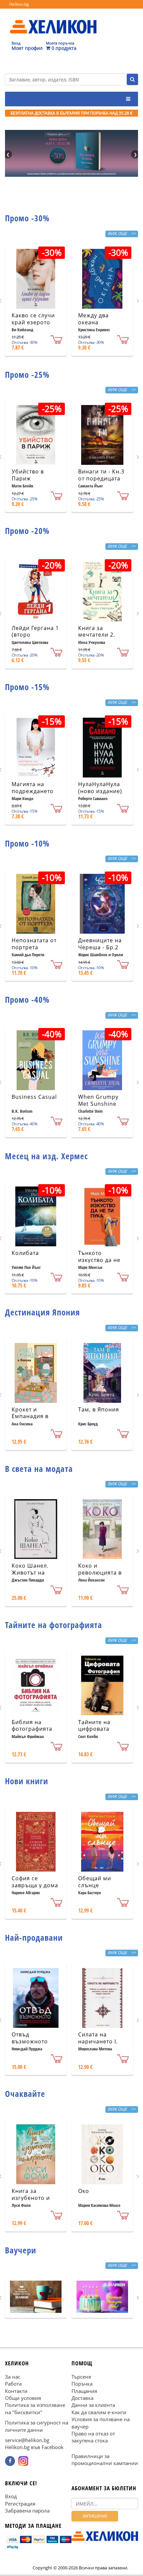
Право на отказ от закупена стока (93, 2437)
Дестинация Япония (42, 1312)
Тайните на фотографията (54, 1625)
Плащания (84, 2391)
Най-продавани (34, 1937)
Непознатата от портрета (34, 944)
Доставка (82, 2398)
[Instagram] (23, 2461)
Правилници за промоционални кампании (105, 2460)
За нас (13, 2377)
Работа (13, 2384)
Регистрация (20, 2504)
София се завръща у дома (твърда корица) (35, 1885)
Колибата (25, 1253)
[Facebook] (10, 2461)
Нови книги (27, 1781)
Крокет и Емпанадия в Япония (30, 1416)
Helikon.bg (19, 4)
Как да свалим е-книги (99, 2412)
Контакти (16, 2391)
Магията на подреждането (33, 788)
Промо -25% (27, 374)
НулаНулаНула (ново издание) (100, 788)
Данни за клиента (93, 2405)
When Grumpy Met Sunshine (98, 1100)
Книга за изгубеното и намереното (31, 2198)
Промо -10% (27, 843)
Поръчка (82, 2384)
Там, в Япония (99, 1409)
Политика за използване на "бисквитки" (35, 2408)
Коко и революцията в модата (100, 1573)
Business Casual (34, 1097)
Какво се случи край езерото (33, 319)
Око (84, 2191)
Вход (11, 2497)
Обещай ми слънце (95, 1882)
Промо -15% (27, 687)
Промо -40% (27, 999)
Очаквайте (25, 2094)
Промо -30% (27, 218)
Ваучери (21, 2250)
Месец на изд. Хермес (46, 1156)
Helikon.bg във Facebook (34, 2447)
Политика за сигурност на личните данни (37, 2426)
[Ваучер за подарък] (36, 2297)
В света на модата (39, 1469)
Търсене (81, 2377)
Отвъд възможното (30, 2038)
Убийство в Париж (28, 475)
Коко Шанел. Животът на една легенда (31, 1573)
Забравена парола (27, 2511)
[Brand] (53, 20)
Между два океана (93, 319)
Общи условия (23, 2398)
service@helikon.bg (27, 2440)
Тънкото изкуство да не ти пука (99, 1260)
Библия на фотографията (32, 1726)
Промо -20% (27, 531)
